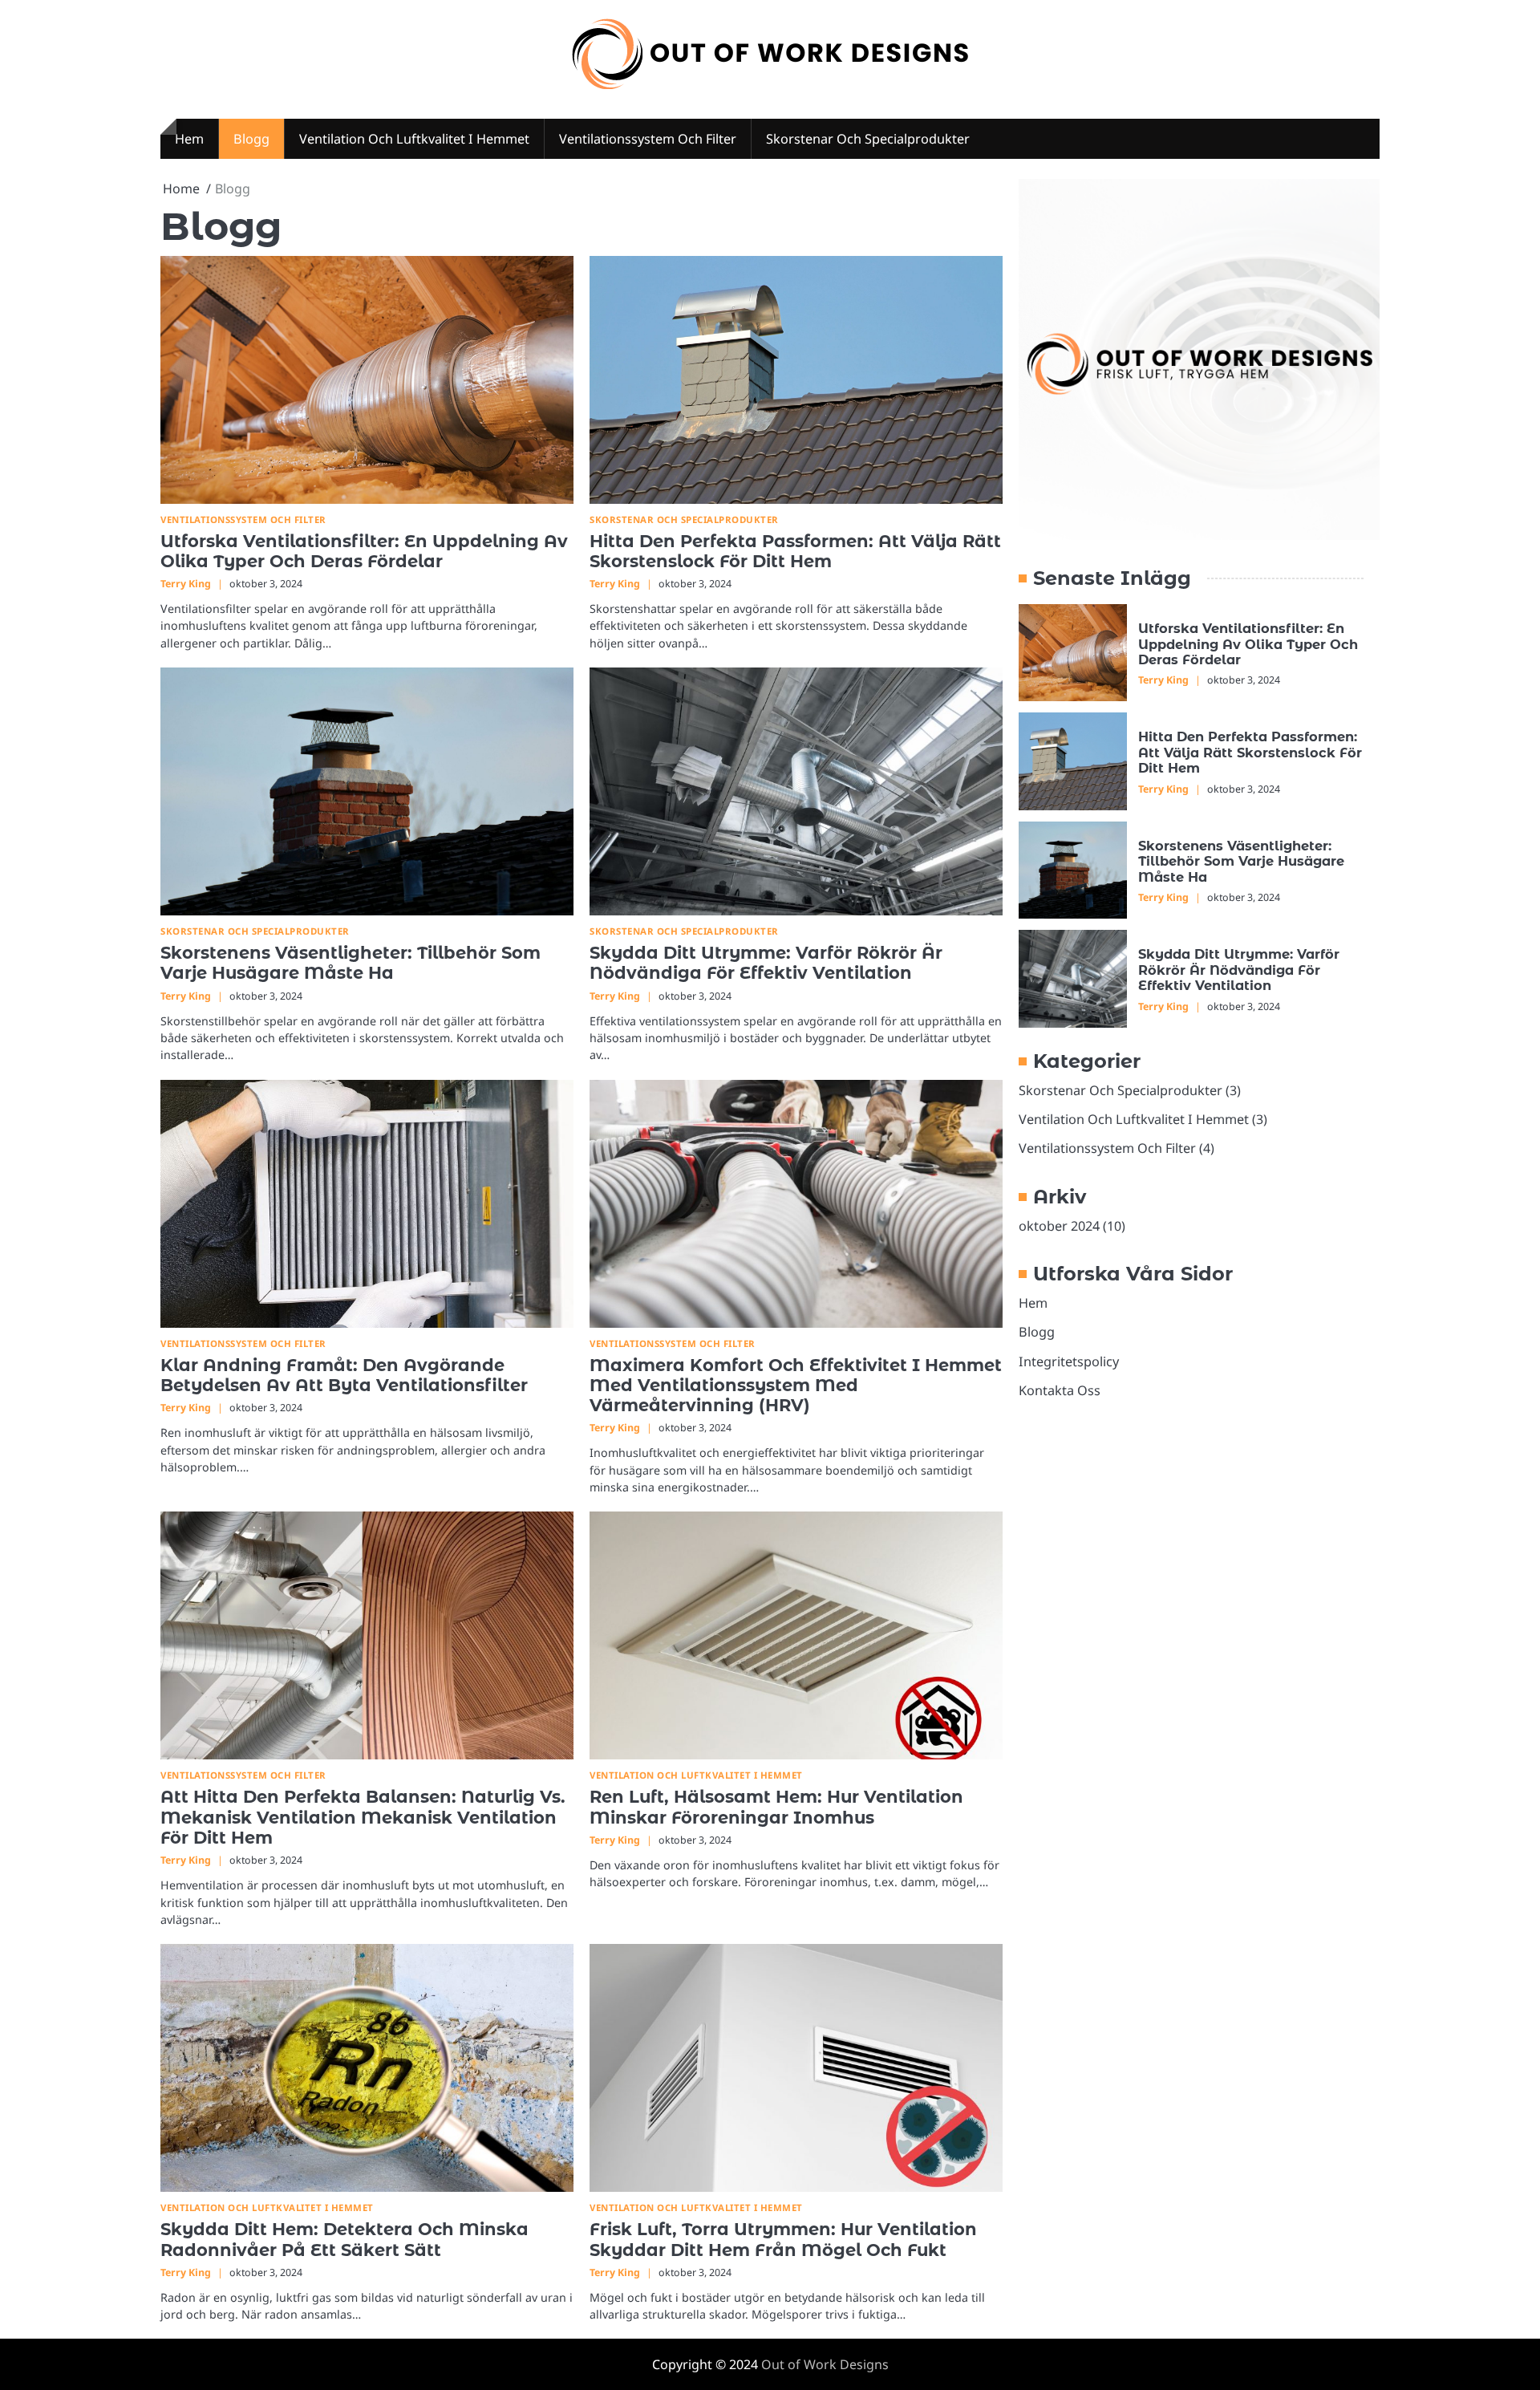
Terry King (186, 584)
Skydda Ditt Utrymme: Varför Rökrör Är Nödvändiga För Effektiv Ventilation (766, 963)
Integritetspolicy (1069, 1361)
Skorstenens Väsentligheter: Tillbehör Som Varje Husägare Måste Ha (351, 963)
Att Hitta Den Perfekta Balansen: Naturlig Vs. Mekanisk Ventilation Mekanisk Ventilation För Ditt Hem (363, 1817)
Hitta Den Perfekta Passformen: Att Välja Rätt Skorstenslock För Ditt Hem (795, 551)
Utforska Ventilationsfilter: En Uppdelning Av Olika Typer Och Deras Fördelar (364, 551)
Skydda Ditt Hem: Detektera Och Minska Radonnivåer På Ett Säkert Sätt (344, 2239)
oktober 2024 (1059, 1226)
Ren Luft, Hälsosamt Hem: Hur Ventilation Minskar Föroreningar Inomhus (776, 1807)
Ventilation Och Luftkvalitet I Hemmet (414, 139)
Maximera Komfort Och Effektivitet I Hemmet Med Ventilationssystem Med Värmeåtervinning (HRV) (796, 1386)
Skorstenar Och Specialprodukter (868, 139)
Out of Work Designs (825, 2364)
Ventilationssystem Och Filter (648, 139)
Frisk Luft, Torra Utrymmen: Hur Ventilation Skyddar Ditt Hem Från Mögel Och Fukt (783, 2239)
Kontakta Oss (1060, 1390)
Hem (189, 139)
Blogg (251, 139)
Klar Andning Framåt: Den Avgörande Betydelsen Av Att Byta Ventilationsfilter (344, 1375)
